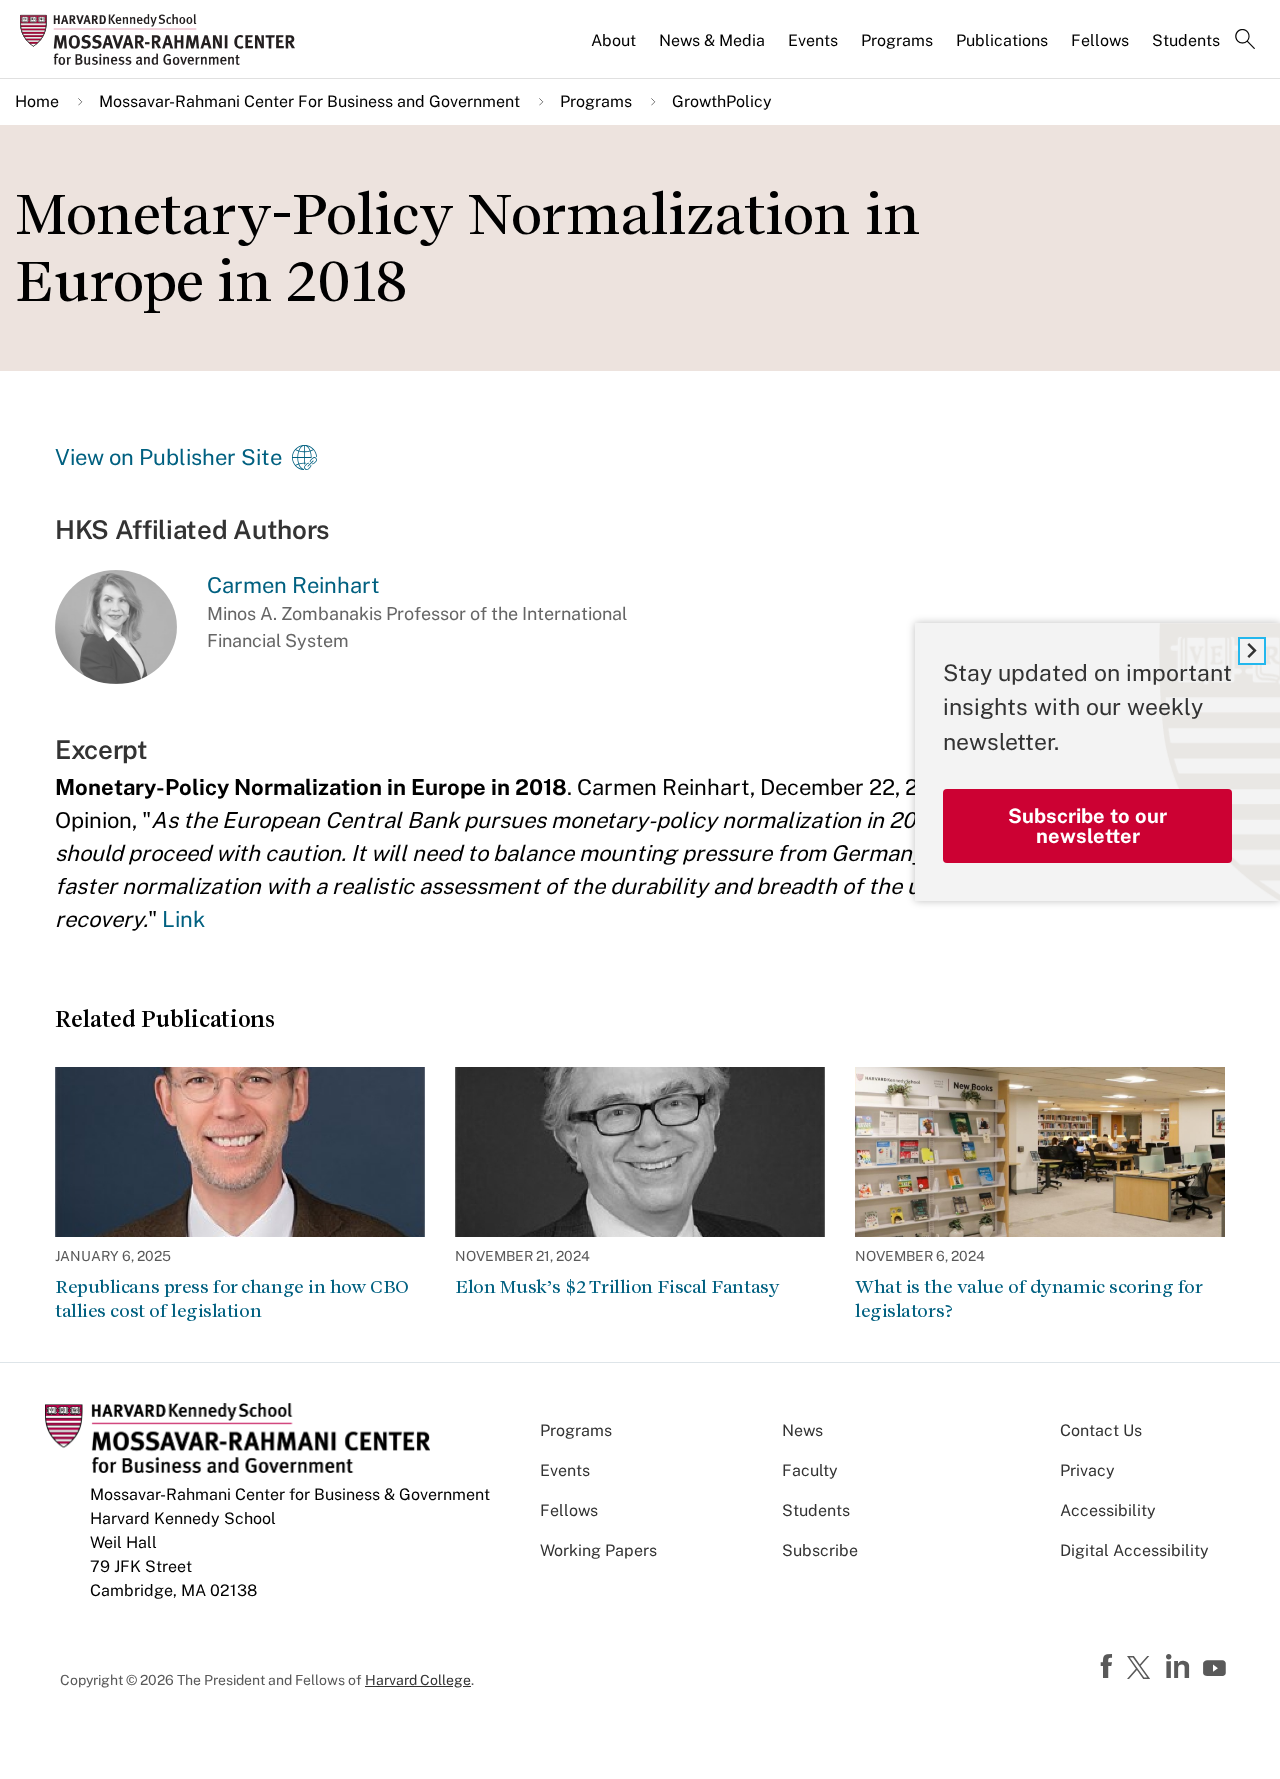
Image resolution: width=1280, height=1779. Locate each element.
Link (183, 919)
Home (37, 101)
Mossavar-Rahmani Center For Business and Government (309, 101)
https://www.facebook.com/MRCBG (1109, 1667)
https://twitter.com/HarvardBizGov (1142, 1669)
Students (1186, 40)
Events (813, 40)
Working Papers (598, 1550)
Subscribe (820, 1550)
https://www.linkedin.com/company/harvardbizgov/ (1180, 1667)
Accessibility (1108, 1510)
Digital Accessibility (1134, 1550)
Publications (1002, 40)
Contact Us (1101, 1430)
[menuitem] (615, 49)
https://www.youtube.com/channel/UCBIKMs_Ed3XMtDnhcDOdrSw (1217, 1669)
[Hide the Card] (1252, 651)
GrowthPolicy (722, 101)
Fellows (1100, 40)
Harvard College (418, 1680)
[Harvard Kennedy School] (164, 39)
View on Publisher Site (168, 457)
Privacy (1087, 1470)
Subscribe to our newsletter (1087, 826)
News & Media (712, 40)
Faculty (810, 1470)
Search (1245, 41)
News (802, 1430)
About (613, 40)
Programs (897, 40)
